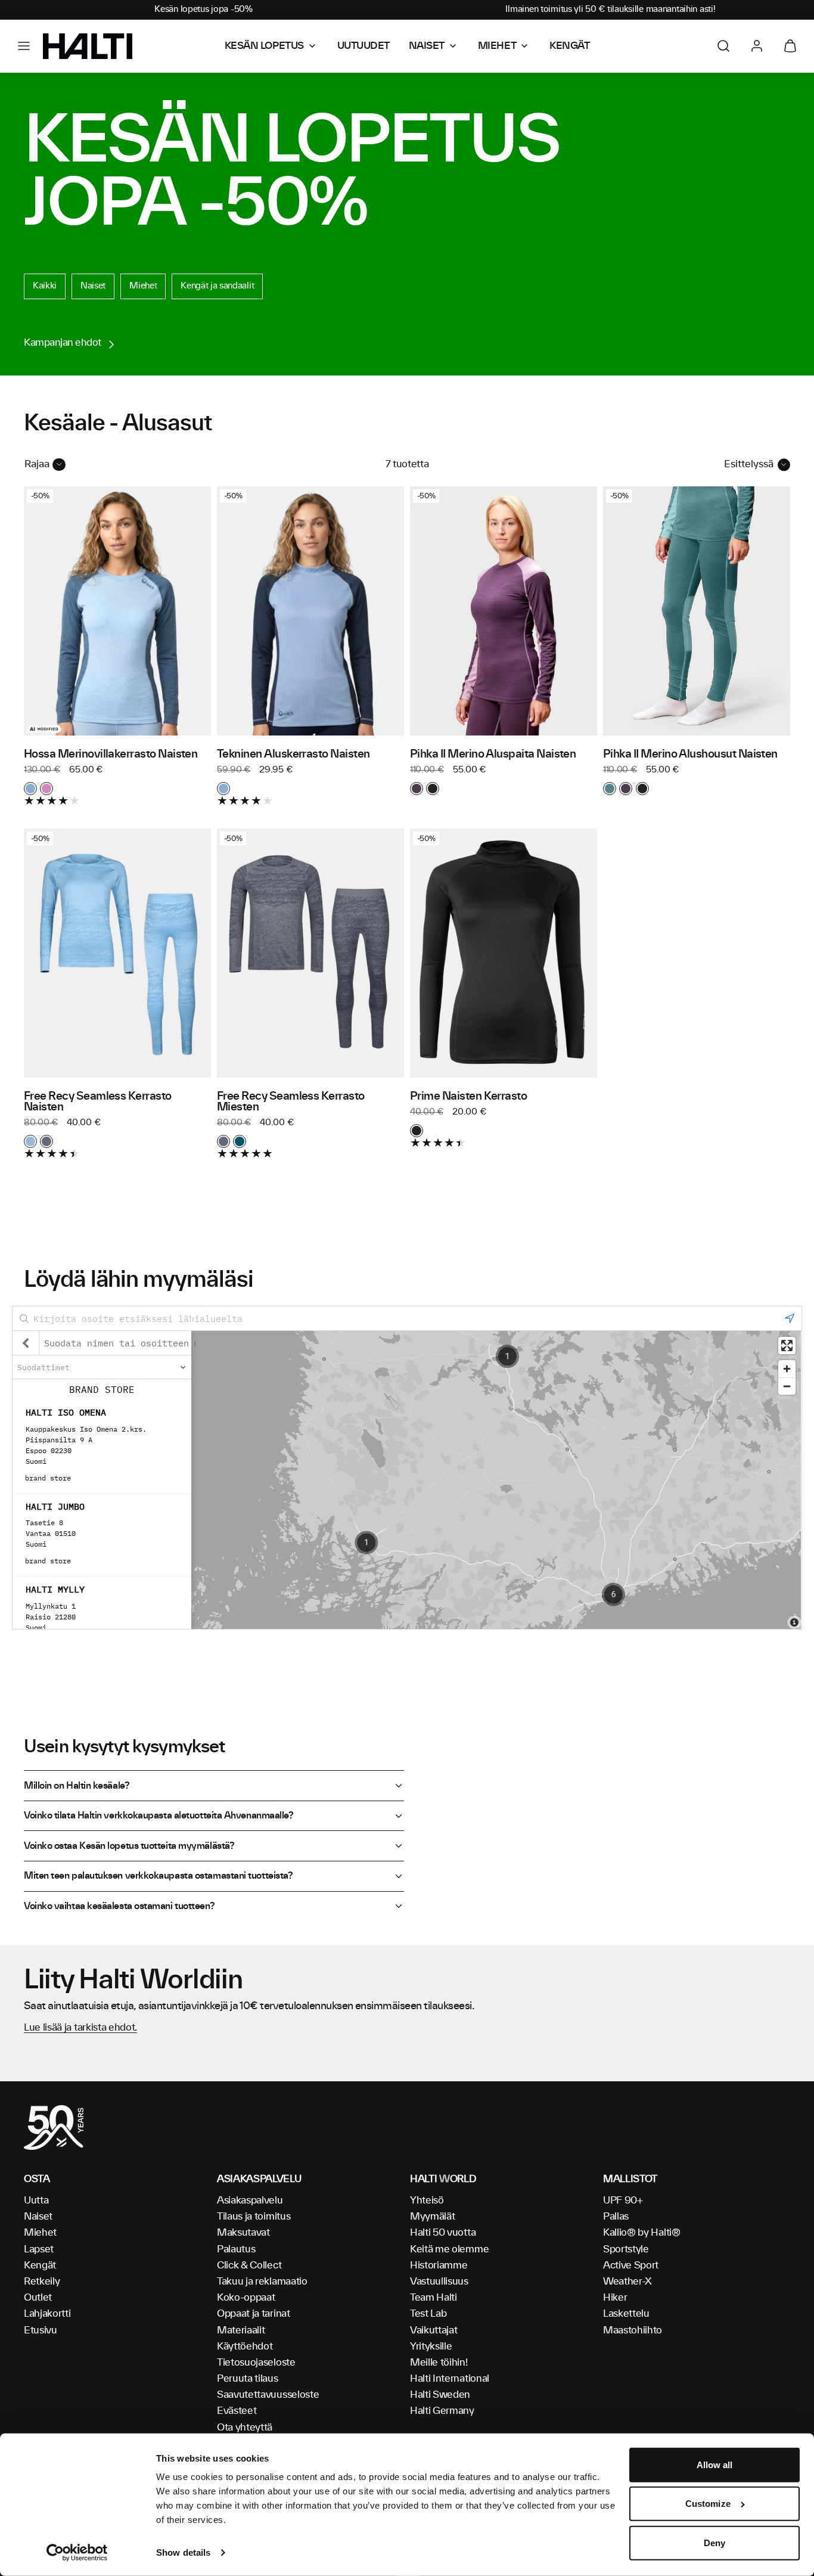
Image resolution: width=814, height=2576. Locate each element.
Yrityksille (431, 2347)
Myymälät (432, 2217)
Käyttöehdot (245, 2347)
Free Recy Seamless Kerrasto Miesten (291, 1102)
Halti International (450, 2379)
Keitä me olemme (449, 2249)
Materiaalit (241, 2330)
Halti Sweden (440, 2395)
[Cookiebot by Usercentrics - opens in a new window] (77, 2553)
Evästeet (237, 2411)
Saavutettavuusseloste (268, 2395)
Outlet (38, 2298)
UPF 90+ (623, 2201)
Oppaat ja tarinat (254, 2314)
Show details (183, 2552)
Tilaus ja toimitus (254, 2217)
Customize (708, 2504)
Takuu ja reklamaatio (262, 2282)
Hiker (615, 2298)
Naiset (93, 286)
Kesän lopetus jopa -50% (203, 10)
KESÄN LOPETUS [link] (264, 46)
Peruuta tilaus (248, 2379)
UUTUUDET (363, 46)
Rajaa (37, 464)
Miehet (143, 286)
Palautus (236, 2249)
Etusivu (41, 2330)
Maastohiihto (633, 2330)
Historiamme (439, 2265)
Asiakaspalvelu (250, 2201)
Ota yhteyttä (245, 2428)
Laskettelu (626, 2314)
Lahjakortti (47, 2314)
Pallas (616, 2217)
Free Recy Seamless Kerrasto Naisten (98, 1102)
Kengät (40, 2265)
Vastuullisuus (439, 2282)
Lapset (39, 2249)
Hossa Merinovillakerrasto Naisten (111, 755)
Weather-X (627, 2282)
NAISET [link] (427, 46)
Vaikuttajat (434, 2330)
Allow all (715, 2465)
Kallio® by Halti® (642, 2233)
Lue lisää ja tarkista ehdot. (80, 2028)
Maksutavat (243, 2233)
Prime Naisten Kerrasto (468, 1097)
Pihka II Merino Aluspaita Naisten (493, 755)
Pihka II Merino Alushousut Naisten (690, 755)
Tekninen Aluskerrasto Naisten (293, 755)
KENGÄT (569, 46)
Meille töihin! (439, 2363)
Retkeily (42, 2282)
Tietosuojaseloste (256, 2363)
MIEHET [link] (497, 46)
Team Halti (434, 2298)
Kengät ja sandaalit (217, 286)
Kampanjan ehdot (63, 343)
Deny (714, 2543)
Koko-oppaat (246, 2298)
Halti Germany (442, 2411)
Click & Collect (249, 2265)
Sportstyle (626, 2249)
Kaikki (45, 286)
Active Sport (631, 2265)
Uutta (36, 2201)
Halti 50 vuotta (443, 2233)
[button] (24, 46)
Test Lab (428, 2314)
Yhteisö (427, 2201)
